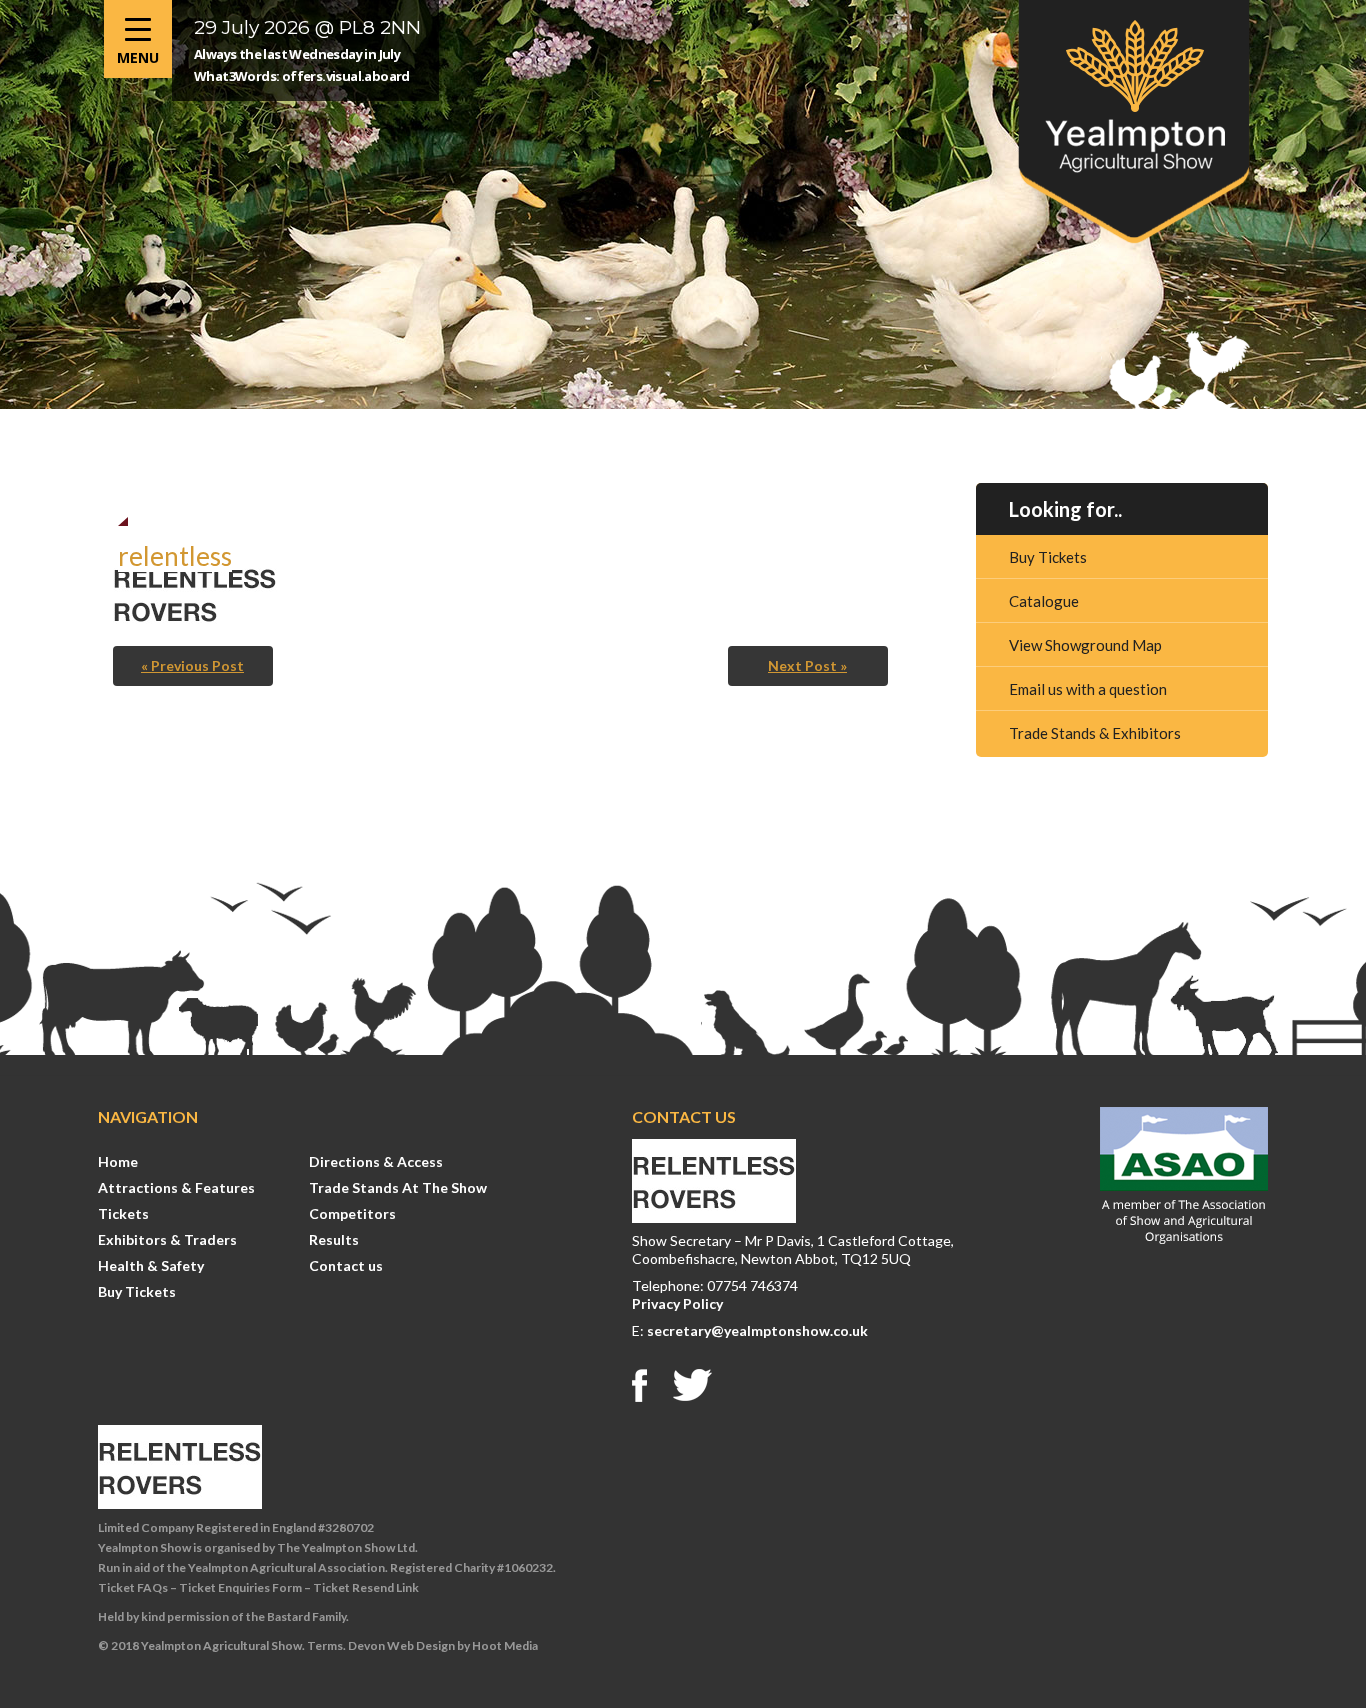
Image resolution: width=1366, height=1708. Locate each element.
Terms (325, 1645)
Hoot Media (505, 1645)
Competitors (352, 1213)
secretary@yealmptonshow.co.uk (757, 1330)
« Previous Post (192, 665)
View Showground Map (1085, 645)
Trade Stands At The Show (398, 1187)
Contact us (346, 1265)
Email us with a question (1088, 689)
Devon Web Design (401, 1645)
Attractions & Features (176, 1187)
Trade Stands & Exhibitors (1095, 733)
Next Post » (807, 665)
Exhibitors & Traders (167, 1239)
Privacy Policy (677, 1303)
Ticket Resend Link (366, 1587)
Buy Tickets (1048, 557)
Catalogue (1044, 601)
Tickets (123, 1213)
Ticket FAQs (133, 1587)
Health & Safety (151, 1265)
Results (334, 1239)
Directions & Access (376, 1161)
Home (118, 1161)
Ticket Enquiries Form (240, 1587)
